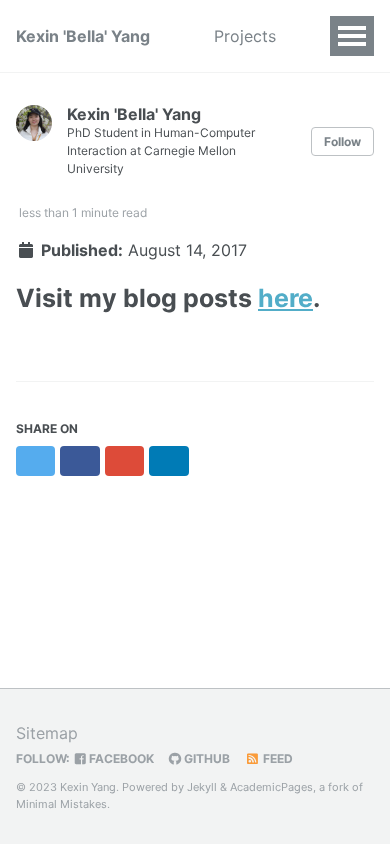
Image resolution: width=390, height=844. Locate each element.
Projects (245, 36)
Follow (342, 141)
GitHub (205, 758)
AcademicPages (271, 787)
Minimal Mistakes (61, 804)
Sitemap (47, 733)
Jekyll (202, 787)
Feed (276, 758)
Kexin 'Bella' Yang (83, 36)
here (285, 298)
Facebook (120, 758)
